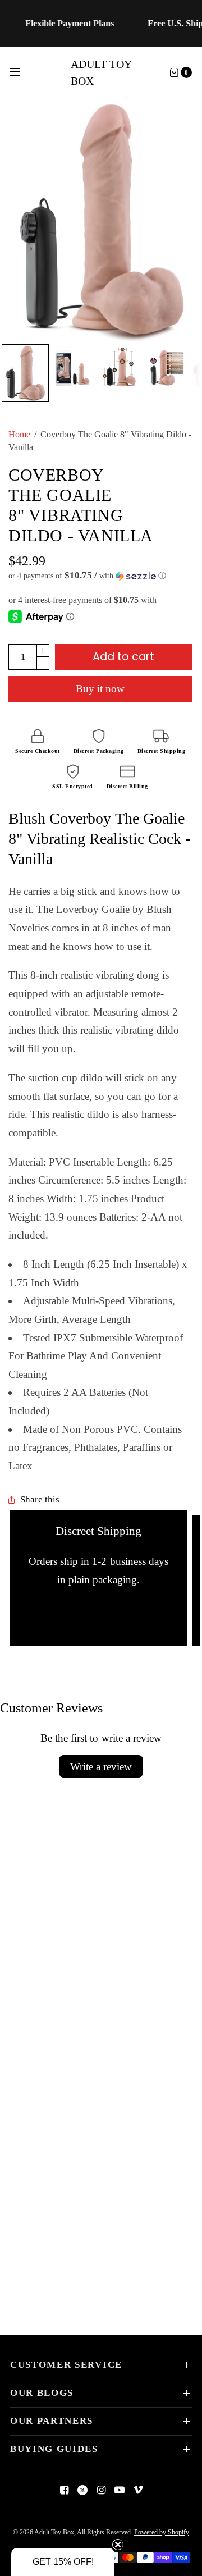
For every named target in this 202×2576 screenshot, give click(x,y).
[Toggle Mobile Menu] (22, 72)
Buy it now (100, 689)
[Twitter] (82, 2490)
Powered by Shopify (162, 2532)
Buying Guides (54, 2449)
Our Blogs (42, 2393)
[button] (100, 576)
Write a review (101, 1767)
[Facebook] (64, 2490)
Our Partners (52, 2421)
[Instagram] (101, 2490)
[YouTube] (120, 2490)
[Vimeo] (138, 2490)
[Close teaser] (118, 2545)
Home (19, 434)
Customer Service (66, 2365)
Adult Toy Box (101, 72)
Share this (40, 1500)
